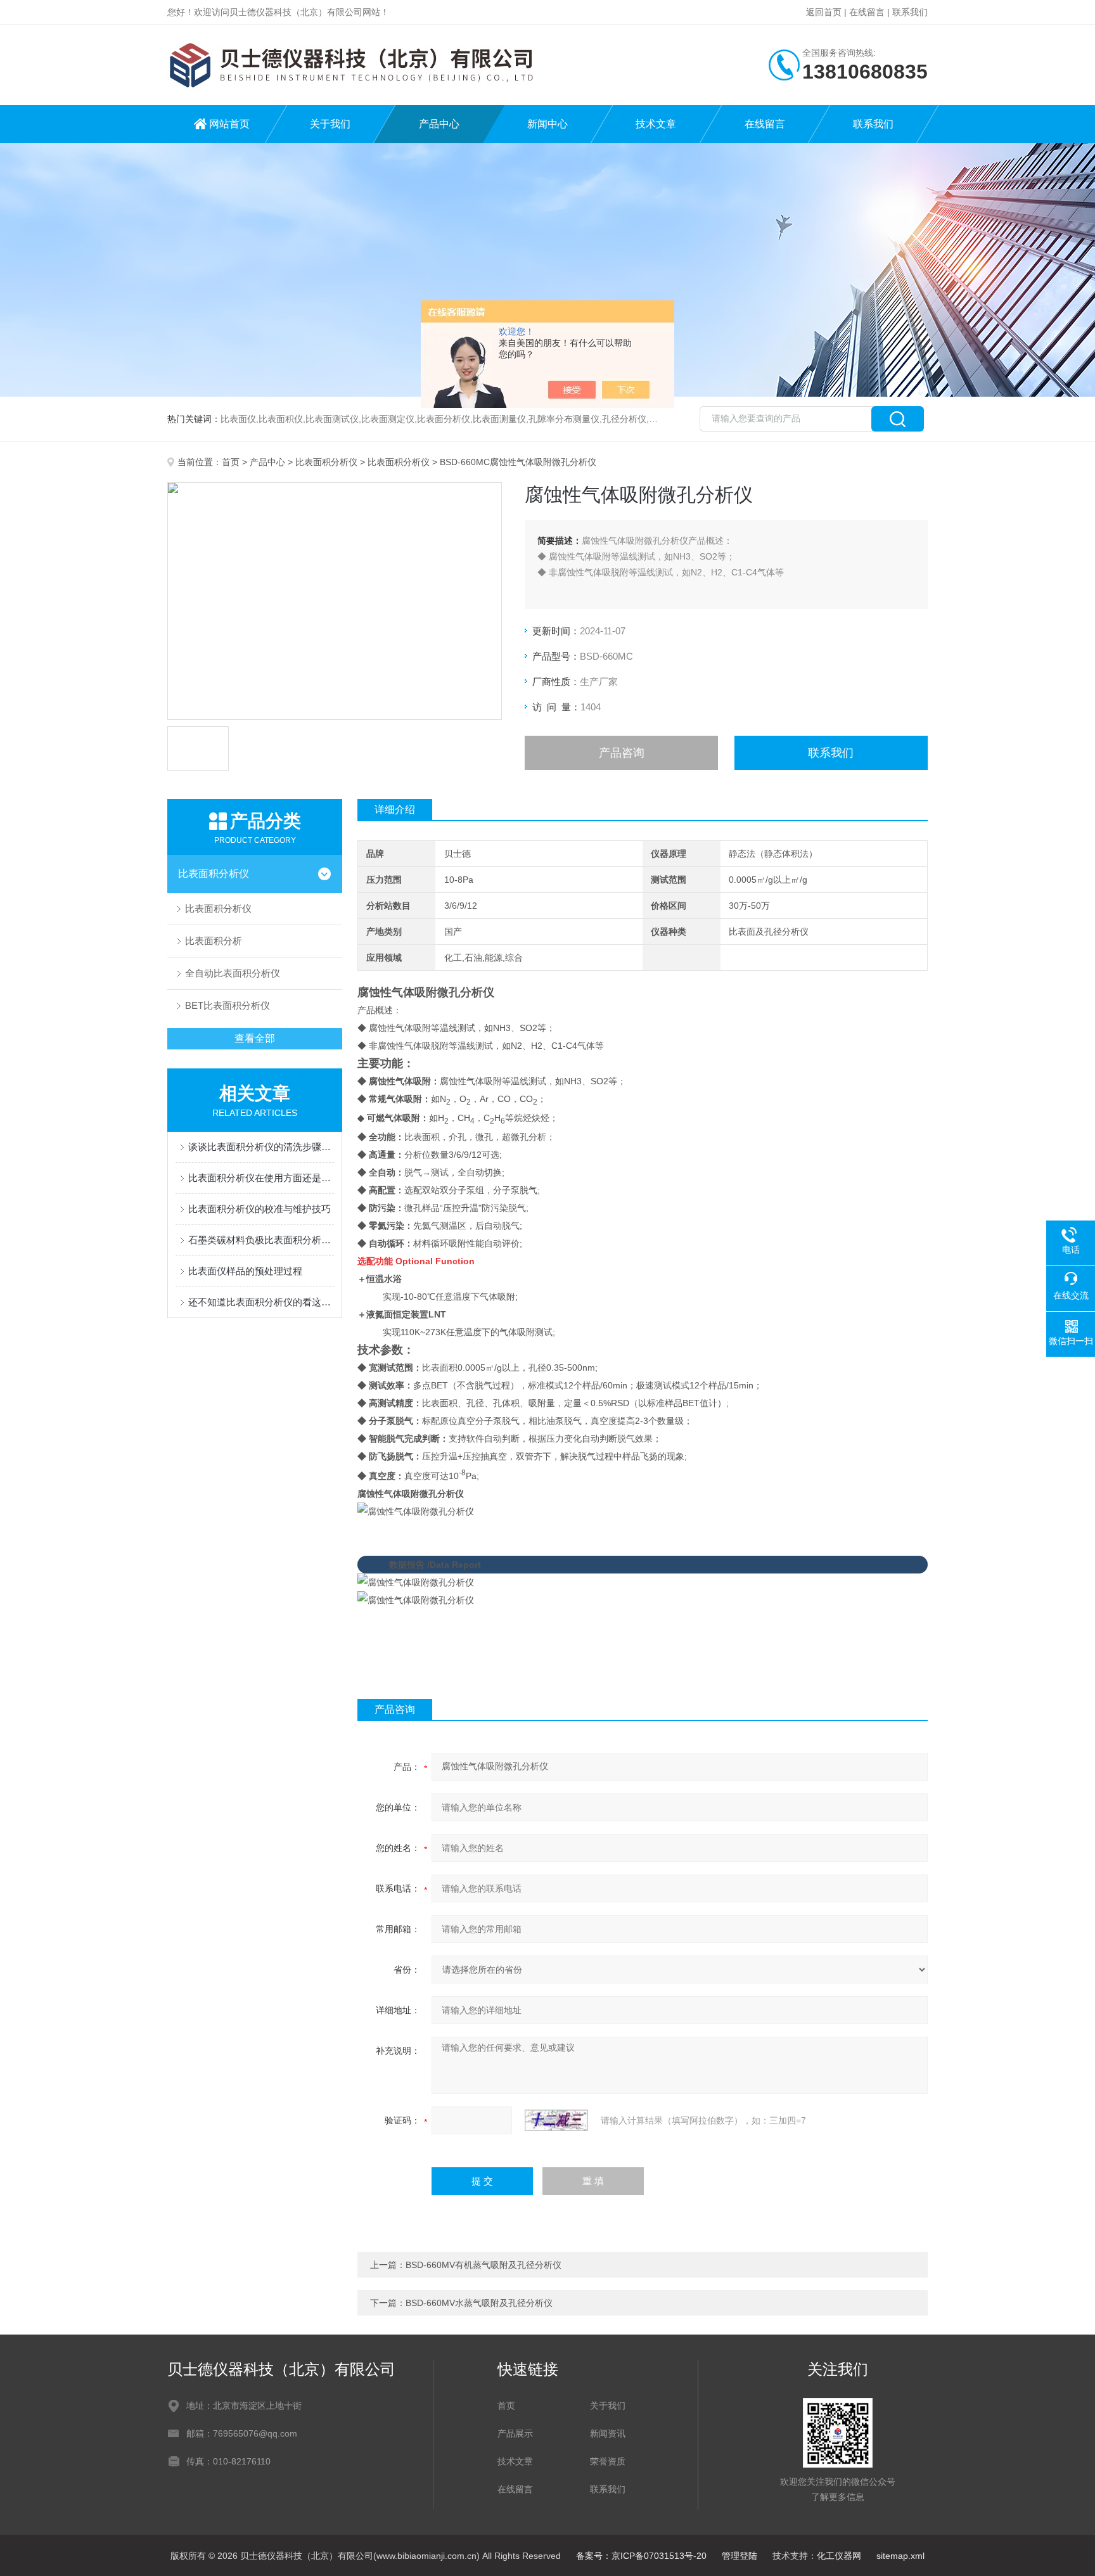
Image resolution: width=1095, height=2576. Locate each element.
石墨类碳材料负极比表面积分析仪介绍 (261, 1240)
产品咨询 (622, 753)
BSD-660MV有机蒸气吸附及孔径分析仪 (483, 2265)
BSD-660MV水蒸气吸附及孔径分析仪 (479, 2303)
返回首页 (824, 12)
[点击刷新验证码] (556, 2120)
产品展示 (515, 2433)
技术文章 (656, 124)
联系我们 (910, 12)
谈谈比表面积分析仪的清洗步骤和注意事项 (261, 1147)
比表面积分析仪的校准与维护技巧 (259, 1209)
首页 (231, 462)
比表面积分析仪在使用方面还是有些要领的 (261, 1178)
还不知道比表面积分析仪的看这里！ (261, 1302)
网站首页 (229, 124)
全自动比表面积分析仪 (233, 973)
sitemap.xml (900, 2556)
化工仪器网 (839, 2556)
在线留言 (867, 12)
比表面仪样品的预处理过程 (245, 1271)
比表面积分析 (214, 941)
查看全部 (255, 1038)
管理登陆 (740, 2556)
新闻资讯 (608, 2433)
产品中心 (439, 124)
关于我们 (330, 124)
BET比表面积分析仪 (227, 1005)
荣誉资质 (608, 2461)
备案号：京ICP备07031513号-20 (641, 2556)
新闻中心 (547, 124)
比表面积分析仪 (326, 462)
